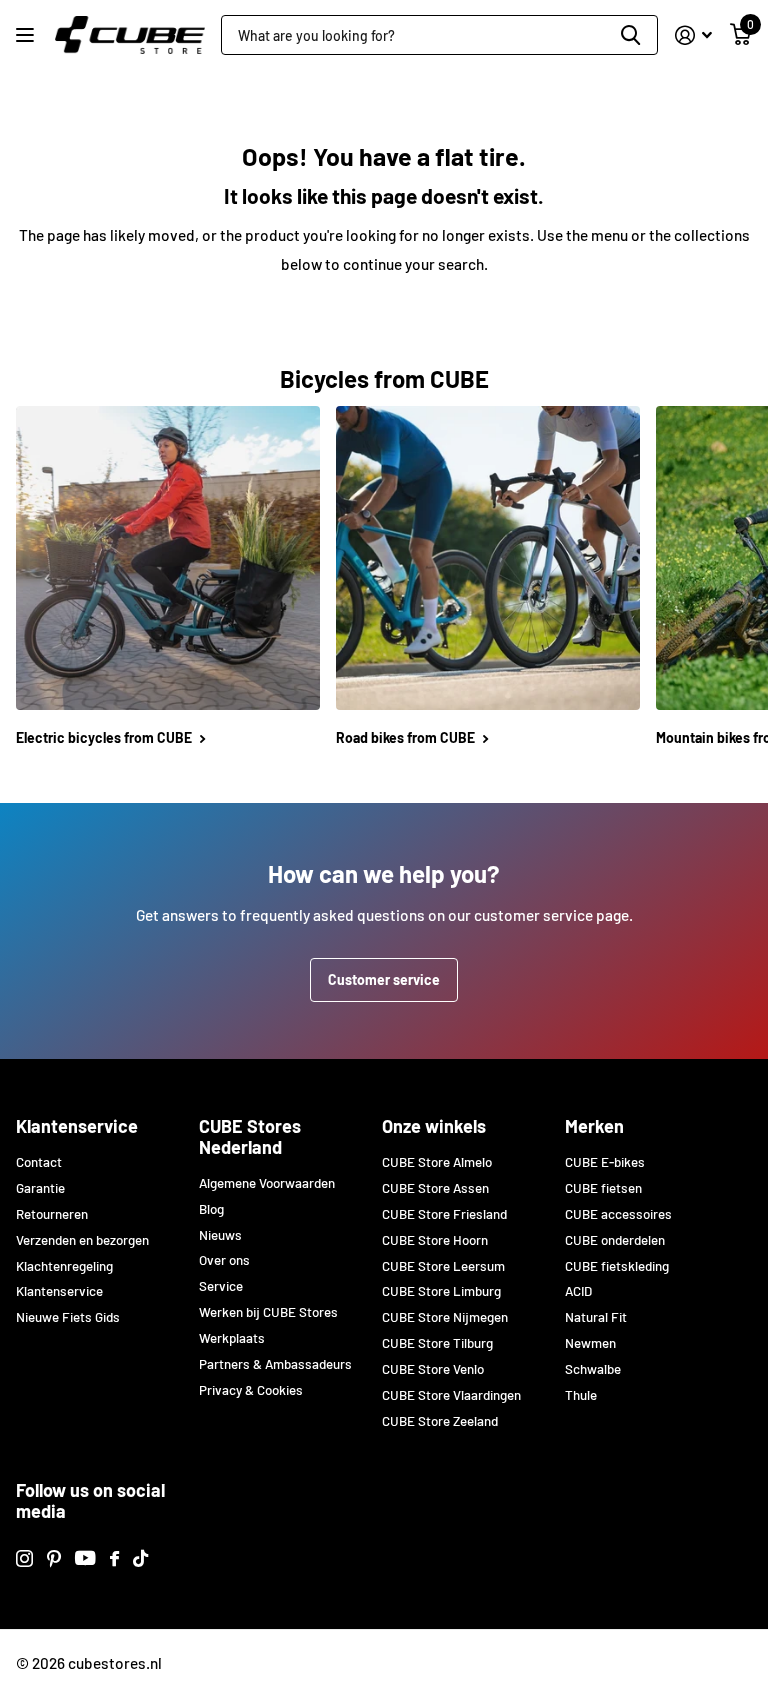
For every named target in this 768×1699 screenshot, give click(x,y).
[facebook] (114, 1558)
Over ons (224, 1260)
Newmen (590, 1343)
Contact (39, 1162)
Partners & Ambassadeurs (275, 1364)
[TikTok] (140, 1558)
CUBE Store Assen (435, 1188)
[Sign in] (693, 35)
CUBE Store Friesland (444, 1214)
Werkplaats (232, 1338)
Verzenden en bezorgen (82, 1240)
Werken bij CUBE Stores (268, 1312)
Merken (594, 1126)
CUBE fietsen (603, 1188)
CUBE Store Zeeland (440, 1421)
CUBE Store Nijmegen (445, 1317)
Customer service (384, 979)
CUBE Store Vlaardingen (451, 1395)
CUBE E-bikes (605, 1162)
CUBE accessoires (618, 1214)
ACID (578, 1291)
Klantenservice (77, 1126)
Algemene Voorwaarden (267, 1183)
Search (630, 35)
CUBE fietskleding (617, 1266)
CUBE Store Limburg (441, 1291)
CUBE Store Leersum (443, 1266)
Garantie (40, 1188)
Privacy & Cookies (251, 1390)
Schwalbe (593, 1369)
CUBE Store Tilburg (437, 1343)
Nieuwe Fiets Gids (68, 1317)
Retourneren (52, 1214)
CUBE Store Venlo (433, 1369)
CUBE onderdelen (615, 1240)
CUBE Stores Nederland (250, 1136)
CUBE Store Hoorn (435, 1240)
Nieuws (220, 1235)
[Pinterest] (54, 1558)
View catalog (27, 35)
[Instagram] (24, 1558)
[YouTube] (85, 1558)
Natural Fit (596, 1317)
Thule (581, 1395)
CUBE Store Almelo (437, 1162)
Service (221, 1286)
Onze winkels (434, 1126)
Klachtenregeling (64, 1266)
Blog (211, 1209)
